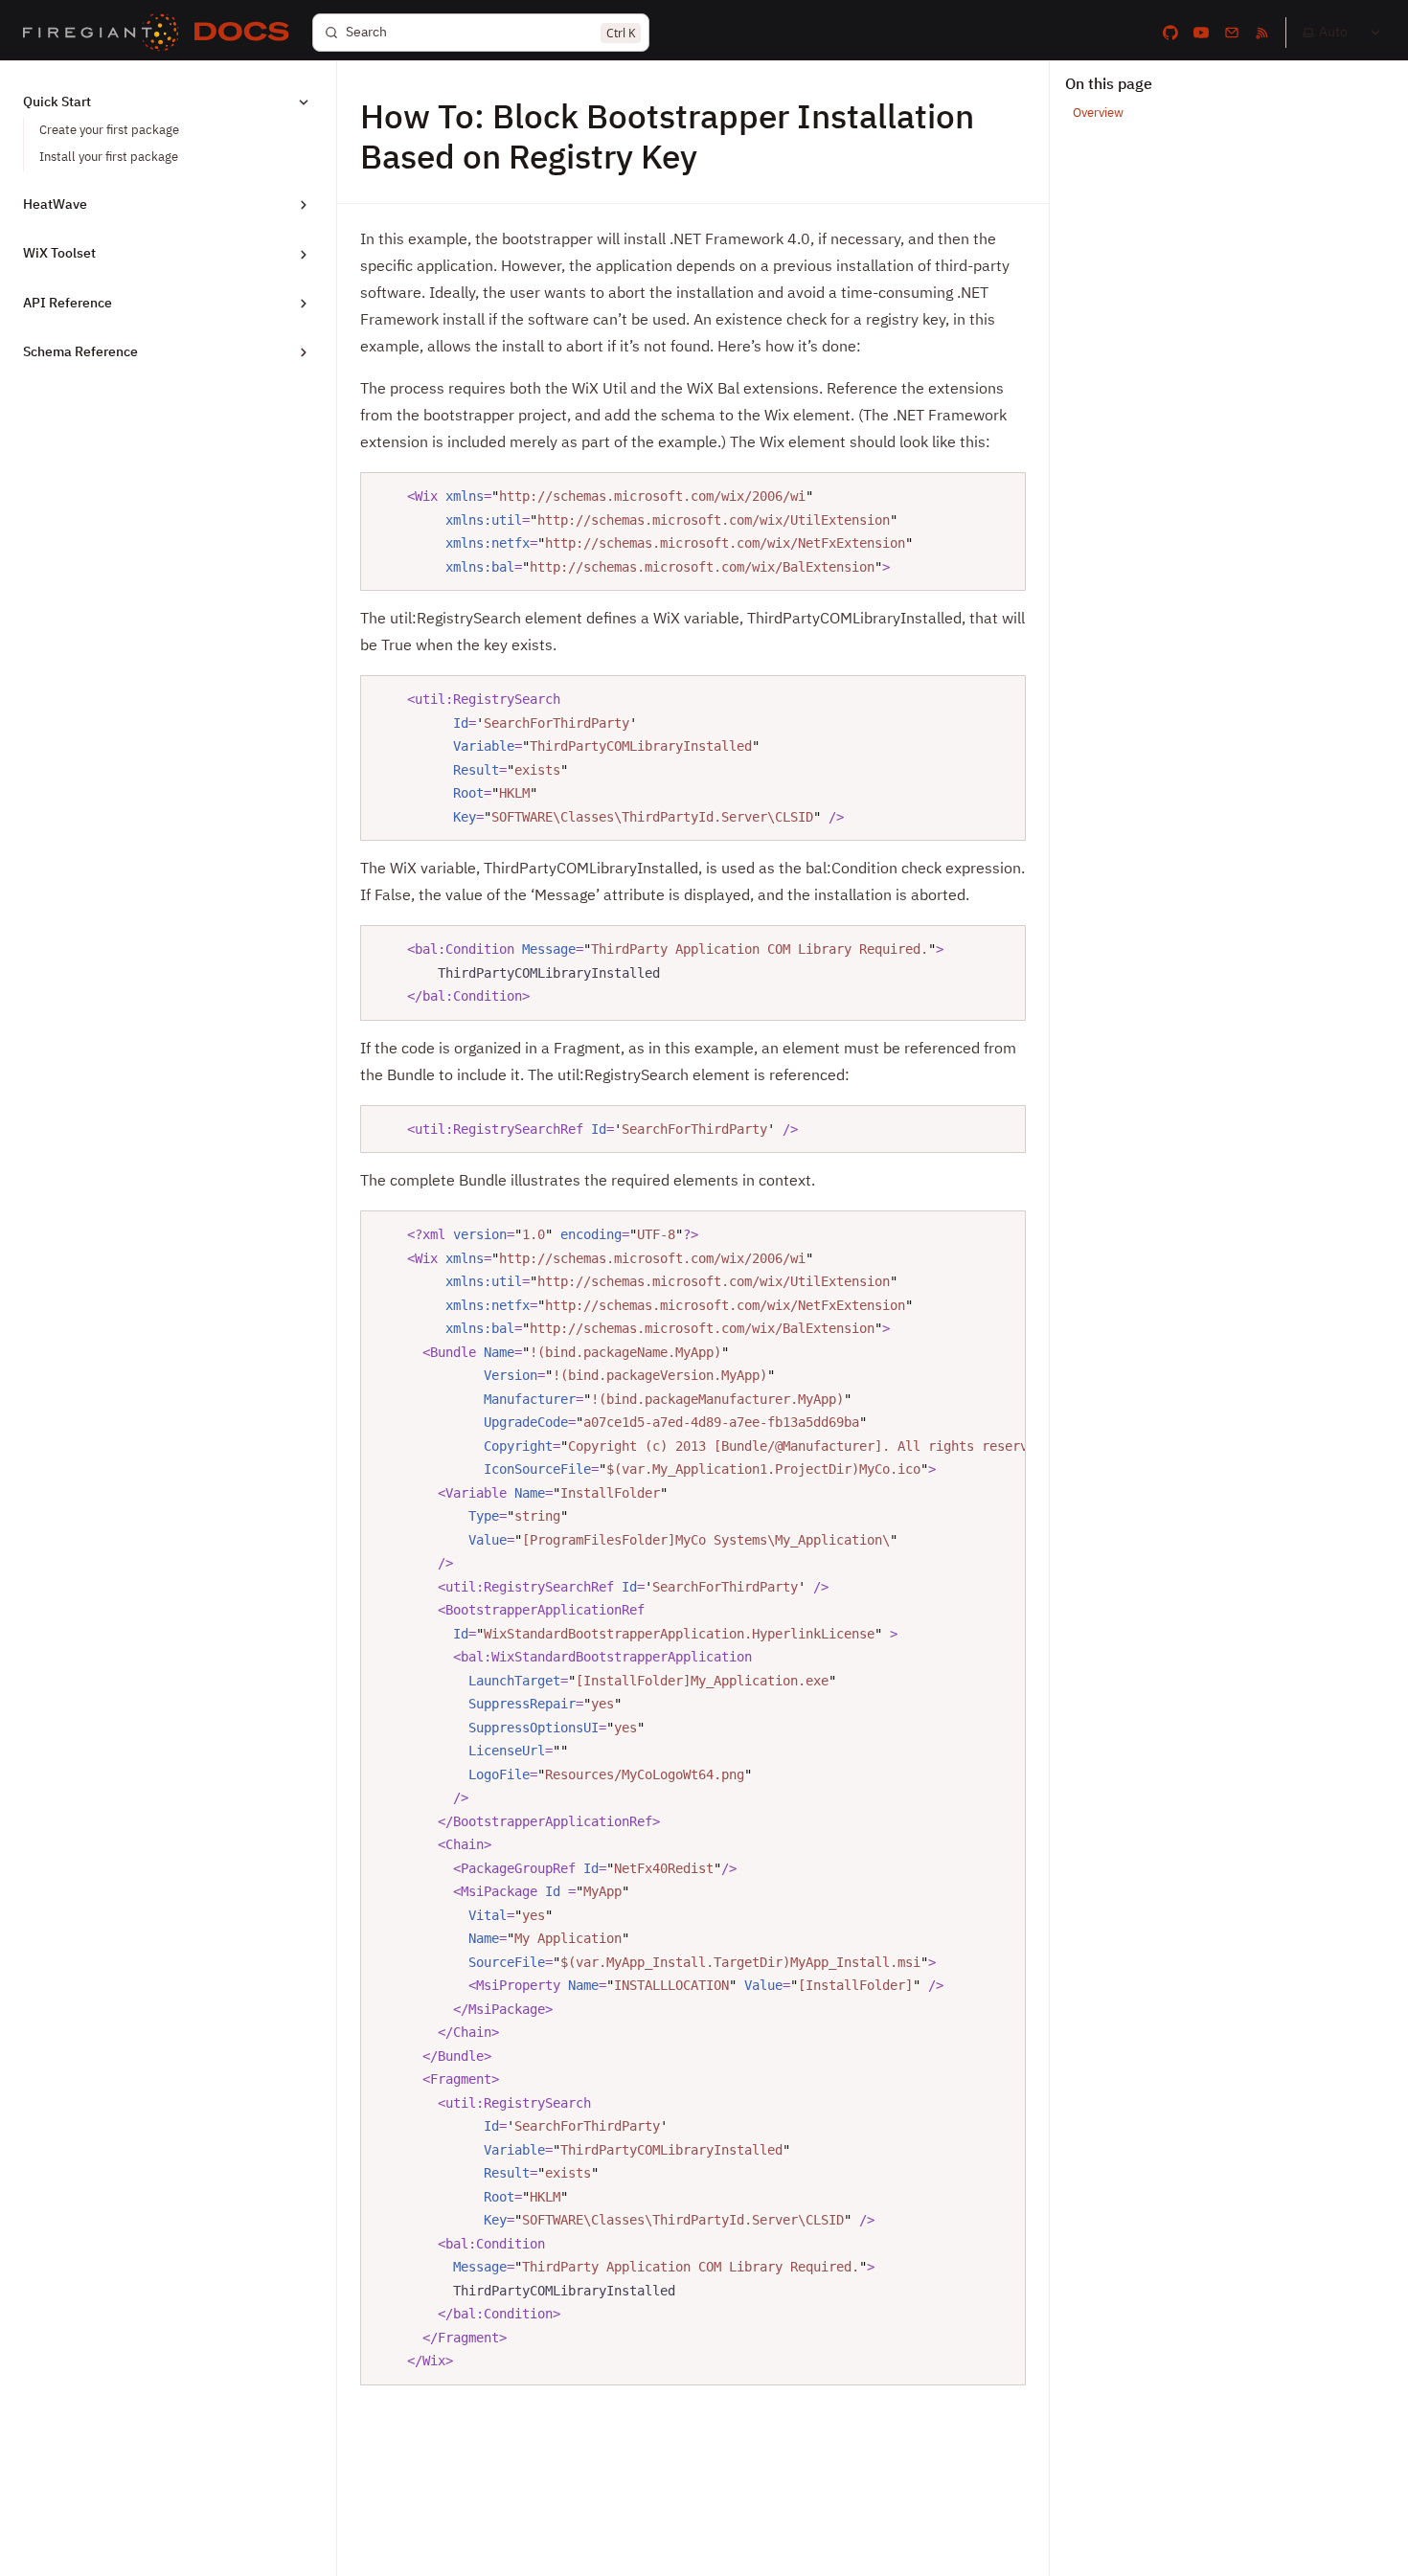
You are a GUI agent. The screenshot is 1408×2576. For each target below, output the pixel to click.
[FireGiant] (101, 33)
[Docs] (242, 33)
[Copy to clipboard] (1002, 494)
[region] (693, 1798)
